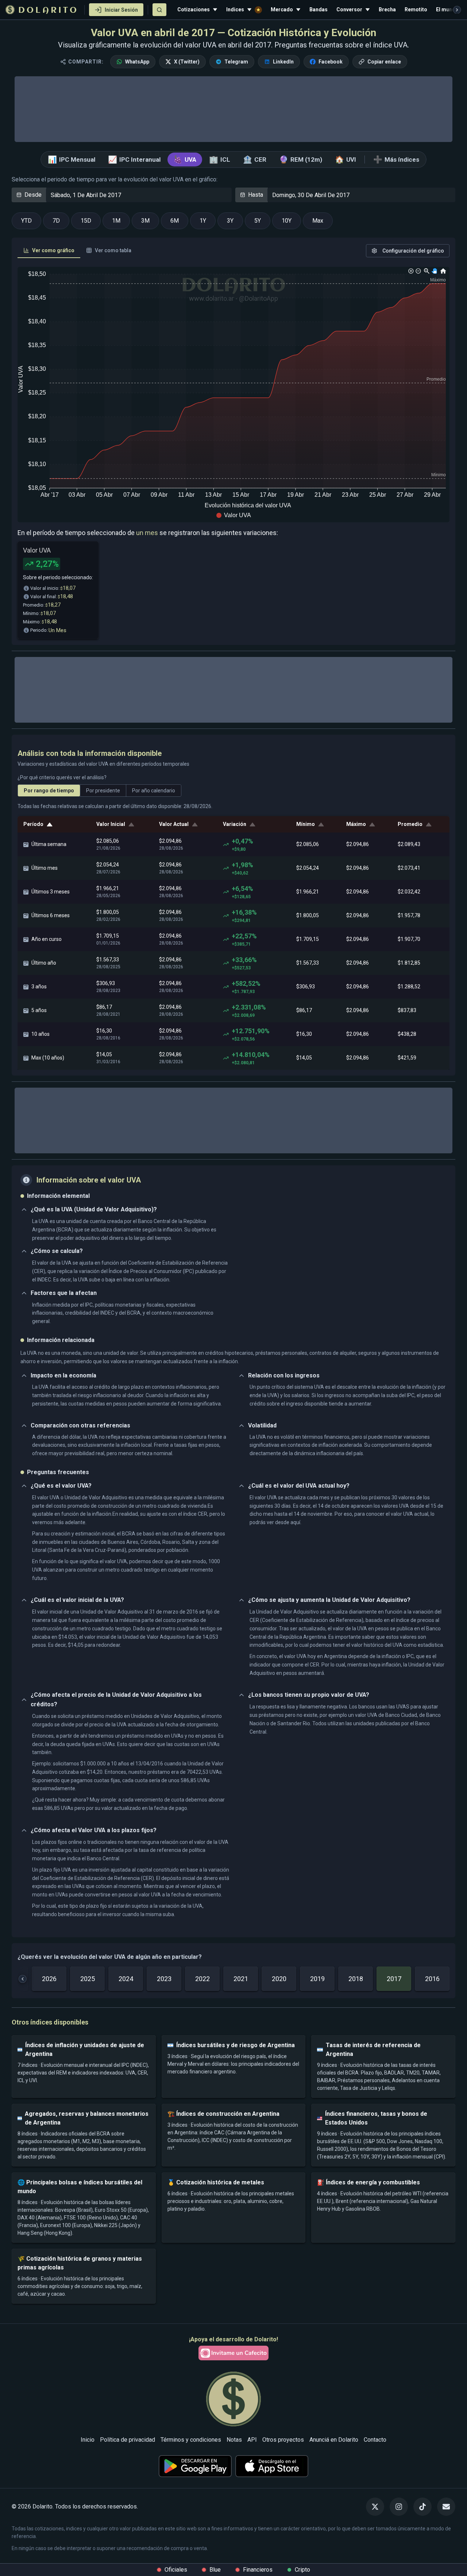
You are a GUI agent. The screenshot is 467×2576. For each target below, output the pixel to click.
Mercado (282, 9)
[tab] (49, 251)
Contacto (375, 2440)
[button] (233, 515)
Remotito (416, 9)
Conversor (349, 9)
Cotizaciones (194, 9)
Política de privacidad (128, 2440)
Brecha (387, 9)
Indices (235, 9)
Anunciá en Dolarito (334, 2440)
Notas (234, 2440)
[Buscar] (159, 10)
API (252, 2440)
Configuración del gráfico (413, 251)
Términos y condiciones (191, 2440)
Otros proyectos (283, 2440)
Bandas (319, 9)
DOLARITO (48, 11)
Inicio (88, 2440)
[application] (233, 395)
